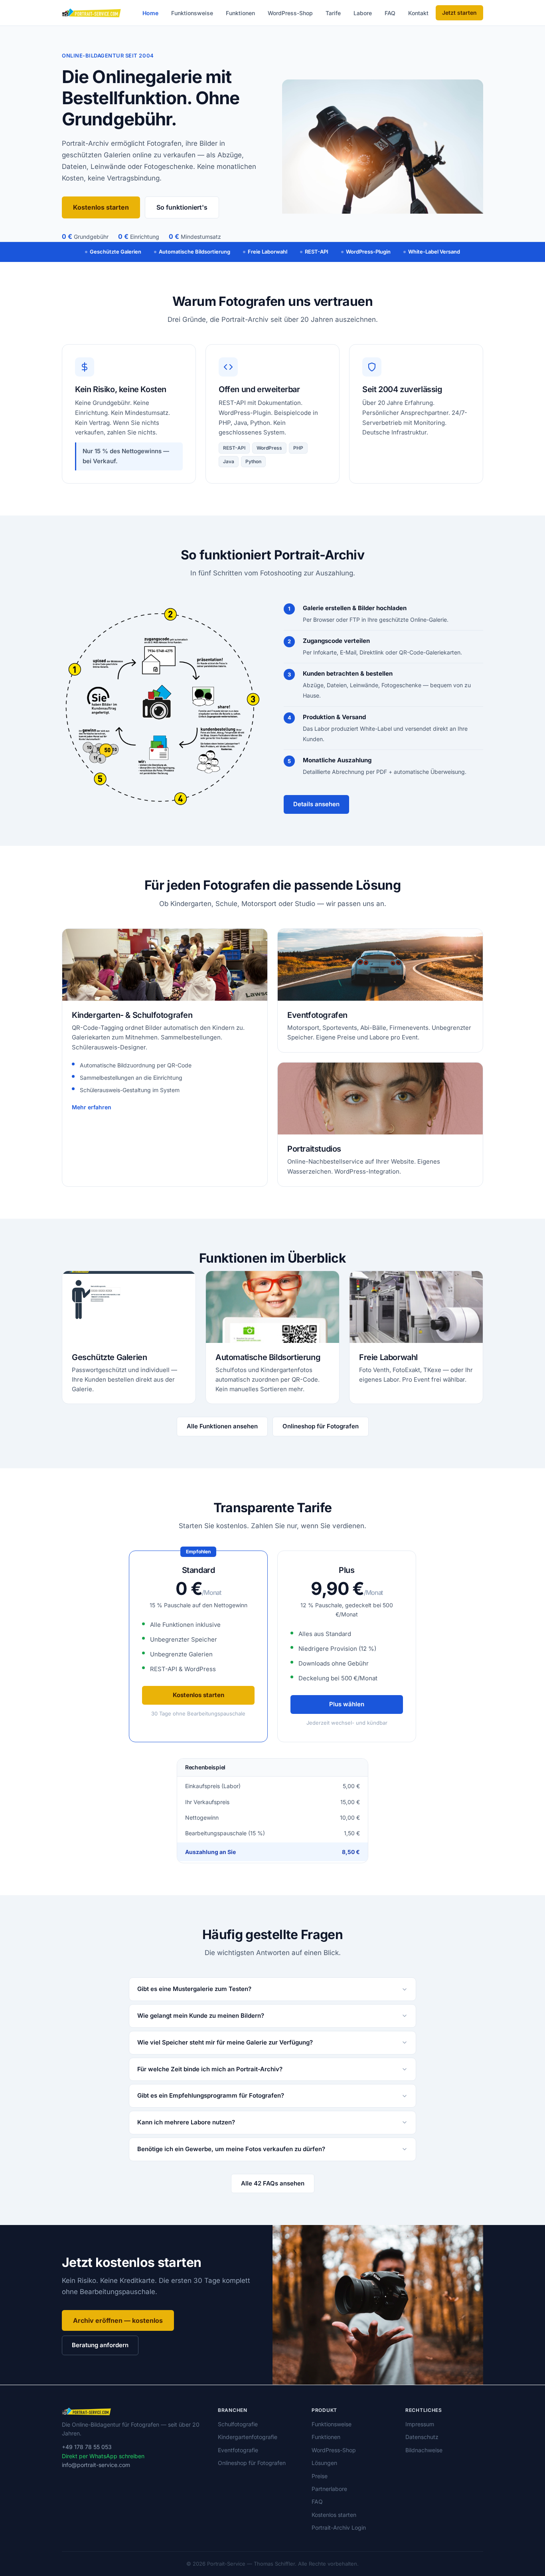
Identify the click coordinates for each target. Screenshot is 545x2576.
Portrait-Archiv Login (339, 2527)
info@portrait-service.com (96, 2465)
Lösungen (324, 2463)
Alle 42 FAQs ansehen (273, 2183)
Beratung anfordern (100, 2345)
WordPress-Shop (290, 13)
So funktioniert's (182, 207)
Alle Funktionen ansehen (222, 1426)
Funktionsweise (192, 13)
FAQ (390, 13)
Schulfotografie (238, 2424)
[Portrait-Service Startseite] (92, 13)
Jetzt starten (459, 13)
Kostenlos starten (101, 207)
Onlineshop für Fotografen (321, 1426)
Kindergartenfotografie (248, 2437)
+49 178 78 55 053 (87, 2447)
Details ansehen (316, 804)
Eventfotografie (238, 2450)
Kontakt (418, 13)
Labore (363, 13)
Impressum (420, 2424)
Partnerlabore (329, 2489)
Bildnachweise (424, 2450)
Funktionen (240, 13)
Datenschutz (422, 2437)
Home (150, 13)
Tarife (333, 13)
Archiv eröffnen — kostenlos (118, 2320)
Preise (320, 2476)
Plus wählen (347, 1704)
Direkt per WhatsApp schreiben (103, 2456)
